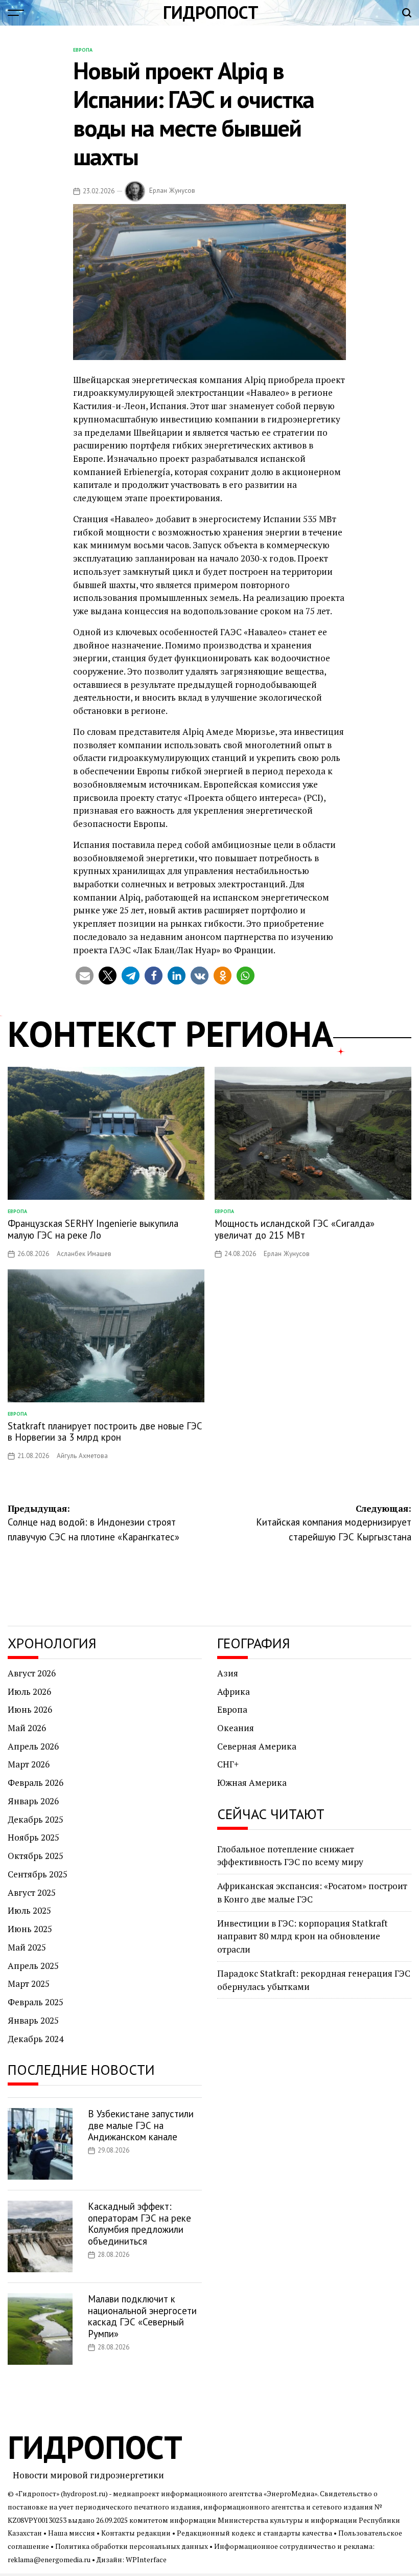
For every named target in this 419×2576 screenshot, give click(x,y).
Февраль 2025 (36, 2002)
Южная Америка (252, 1783)
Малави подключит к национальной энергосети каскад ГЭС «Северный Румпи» (142, 2316)
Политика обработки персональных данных (132, 2546)
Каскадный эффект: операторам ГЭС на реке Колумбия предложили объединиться (139, 2224)
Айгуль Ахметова (82, 1456)
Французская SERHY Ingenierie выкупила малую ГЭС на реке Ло (93, 1229)
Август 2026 (32, 1673)
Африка (234, 1692)
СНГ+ (228, 1764)
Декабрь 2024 (36, 2039)
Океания (236, 1728)
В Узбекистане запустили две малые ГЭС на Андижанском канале (141, 2125)
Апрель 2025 (33, 1966)
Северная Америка (257, 1746)
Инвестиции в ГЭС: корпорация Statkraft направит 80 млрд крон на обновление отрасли (302, 1936)
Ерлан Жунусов (172, 191)
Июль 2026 (29, 1692)
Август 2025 (32, 1892)
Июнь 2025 (30, 1929)
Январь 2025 (33, 2020)
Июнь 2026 (30, 1709)
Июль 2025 (29, 1910)
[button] (85, 976)
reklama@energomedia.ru (49, 2560)
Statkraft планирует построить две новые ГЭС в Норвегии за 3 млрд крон (105, 1432)
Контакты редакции (136, 2533)
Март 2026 (29, 1764)
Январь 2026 (33, 1801)
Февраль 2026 (36, 1783)
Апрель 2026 (33, 1746)
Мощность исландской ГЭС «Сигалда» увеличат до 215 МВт (295, 1229)
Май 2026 (27, 1728)
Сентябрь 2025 (38, 1874)
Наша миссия (72, 2533)
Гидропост (211, 12)
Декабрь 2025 (36, 1819)
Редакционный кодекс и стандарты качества (254, 2533)
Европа (83, 50)
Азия (228, 1673)
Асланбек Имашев (84, 1254)
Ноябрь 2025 (33, 1837)
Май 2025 (27, 1947)
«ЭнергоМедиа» (290, 2494)
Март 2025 (29, 1984)
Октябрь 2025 (36, 1856)
